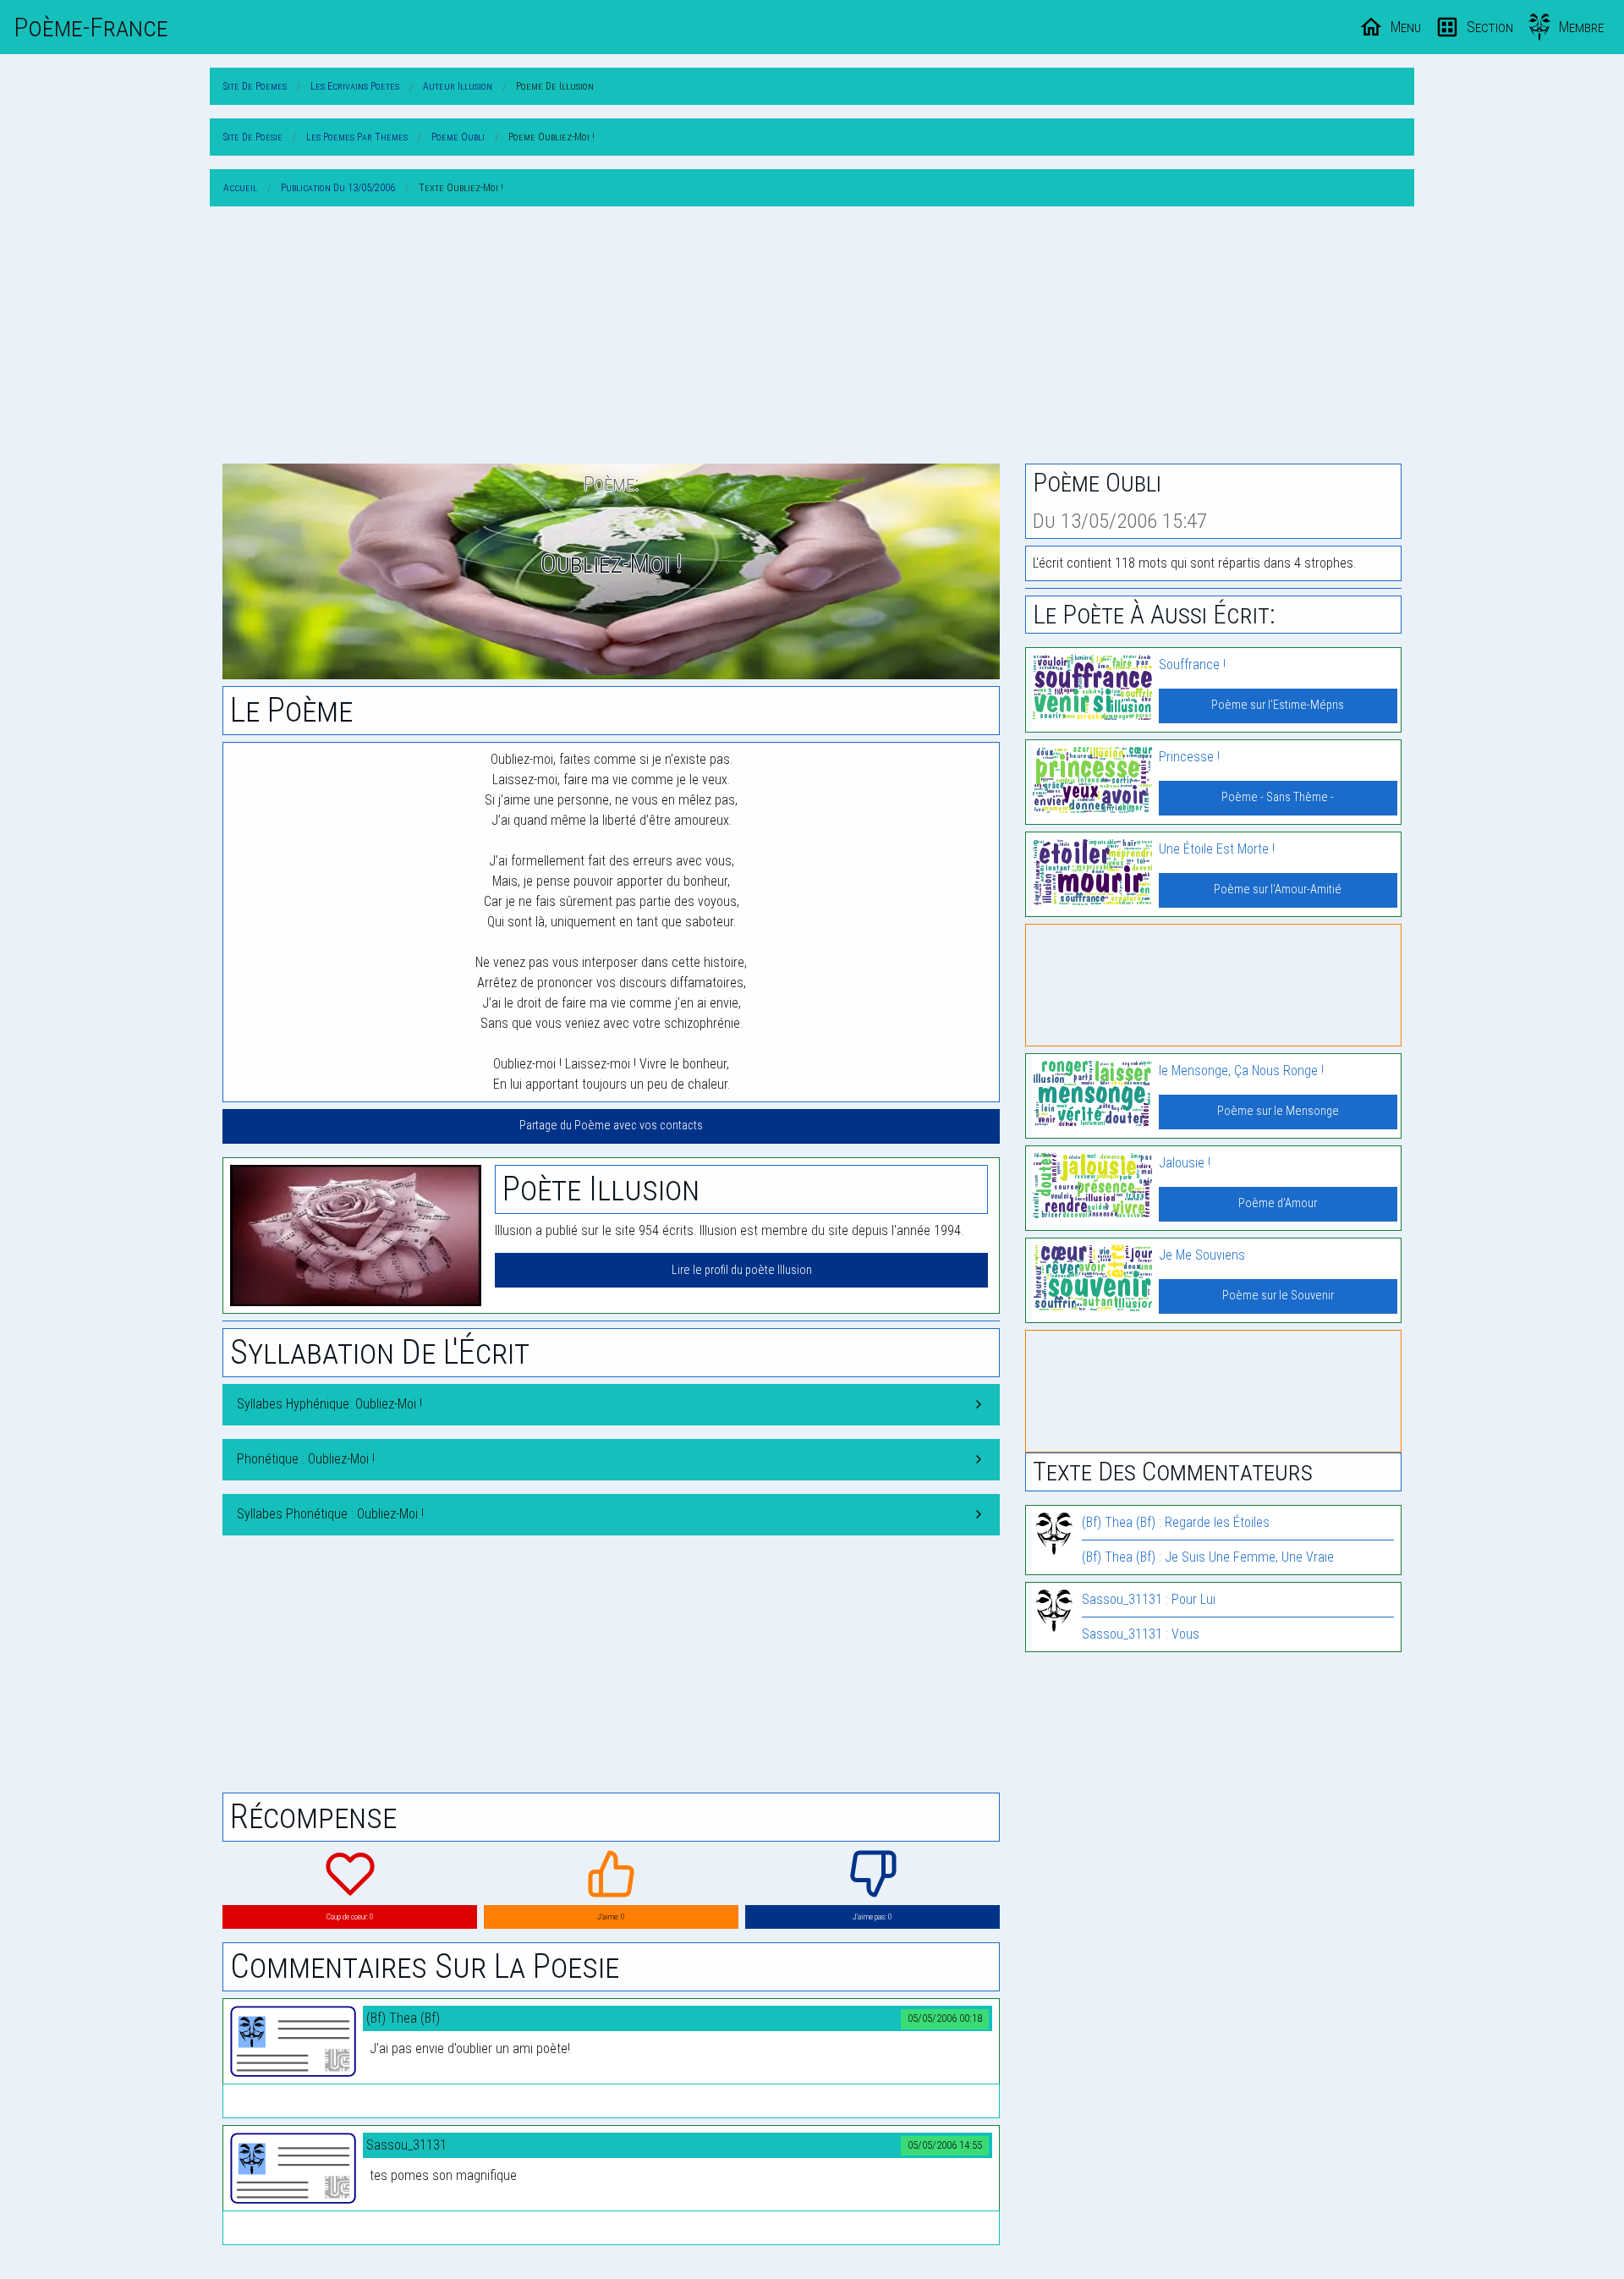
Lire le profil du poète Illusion (742, 1270)
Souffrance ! (1192, 664)
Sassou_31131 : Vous (1141, 1634)
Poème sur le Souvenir (1278, 1296)
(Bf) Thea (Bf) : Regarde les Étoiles (1176, 1522)
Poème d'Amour (1278, 1203)
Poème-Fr (91, 27)
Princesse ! (1189, 757)
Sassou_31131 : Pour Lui (1149, 1599)
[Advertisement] (812, 338)
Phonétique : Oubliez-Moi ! (306, 1459)
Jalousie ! (1185, 1163)
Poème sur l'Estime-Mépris (1278, 705)
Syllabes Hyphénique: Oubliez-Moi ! (329, 1404)
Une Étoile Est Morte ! (1217, 849)
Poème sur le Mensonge (1278, 1111)
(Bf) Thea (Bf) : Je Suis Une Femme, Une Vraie (1208, 1557)
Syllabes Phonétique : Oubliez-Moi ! (330, 1514)
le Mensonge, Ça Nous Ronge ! (1241, 1071)
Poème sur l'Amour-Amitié (1278, 890)
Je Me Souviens (1202, 1255)
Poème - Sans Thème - (1278, 797)
